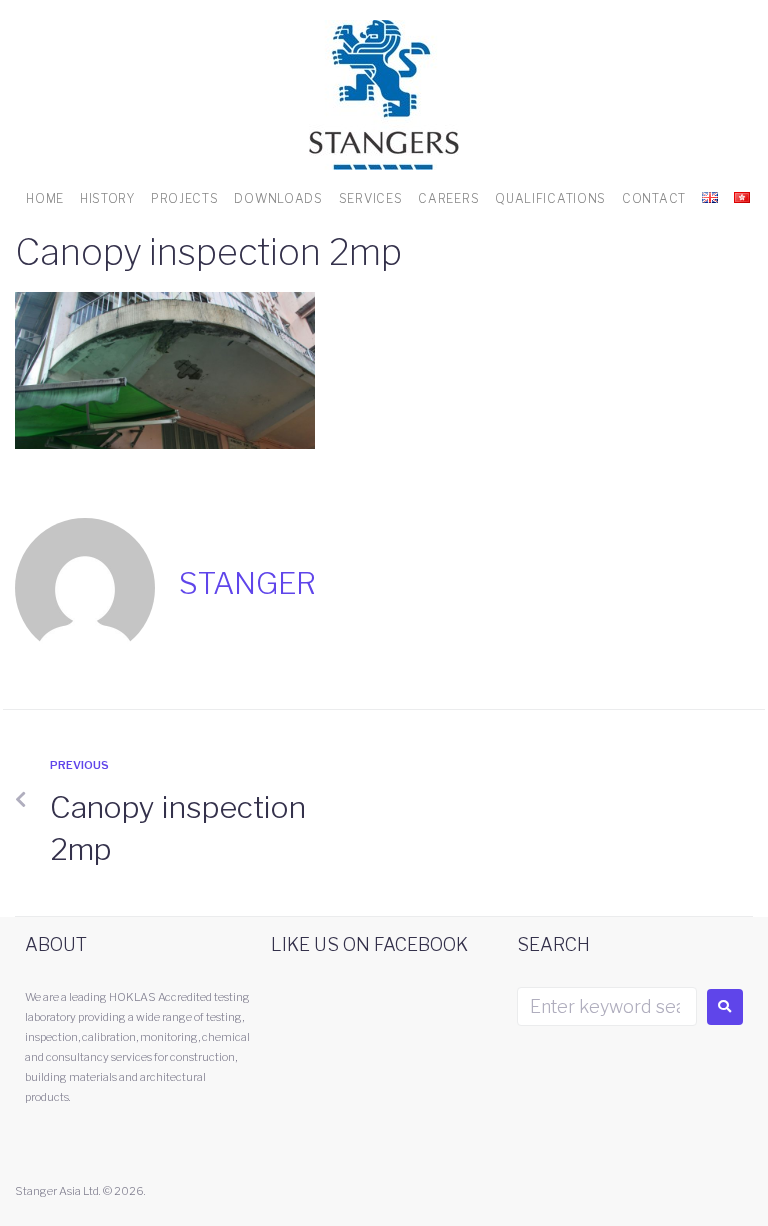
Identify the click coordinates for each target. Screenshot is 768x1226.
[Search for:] (607, 1006)
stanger (247, 583)
